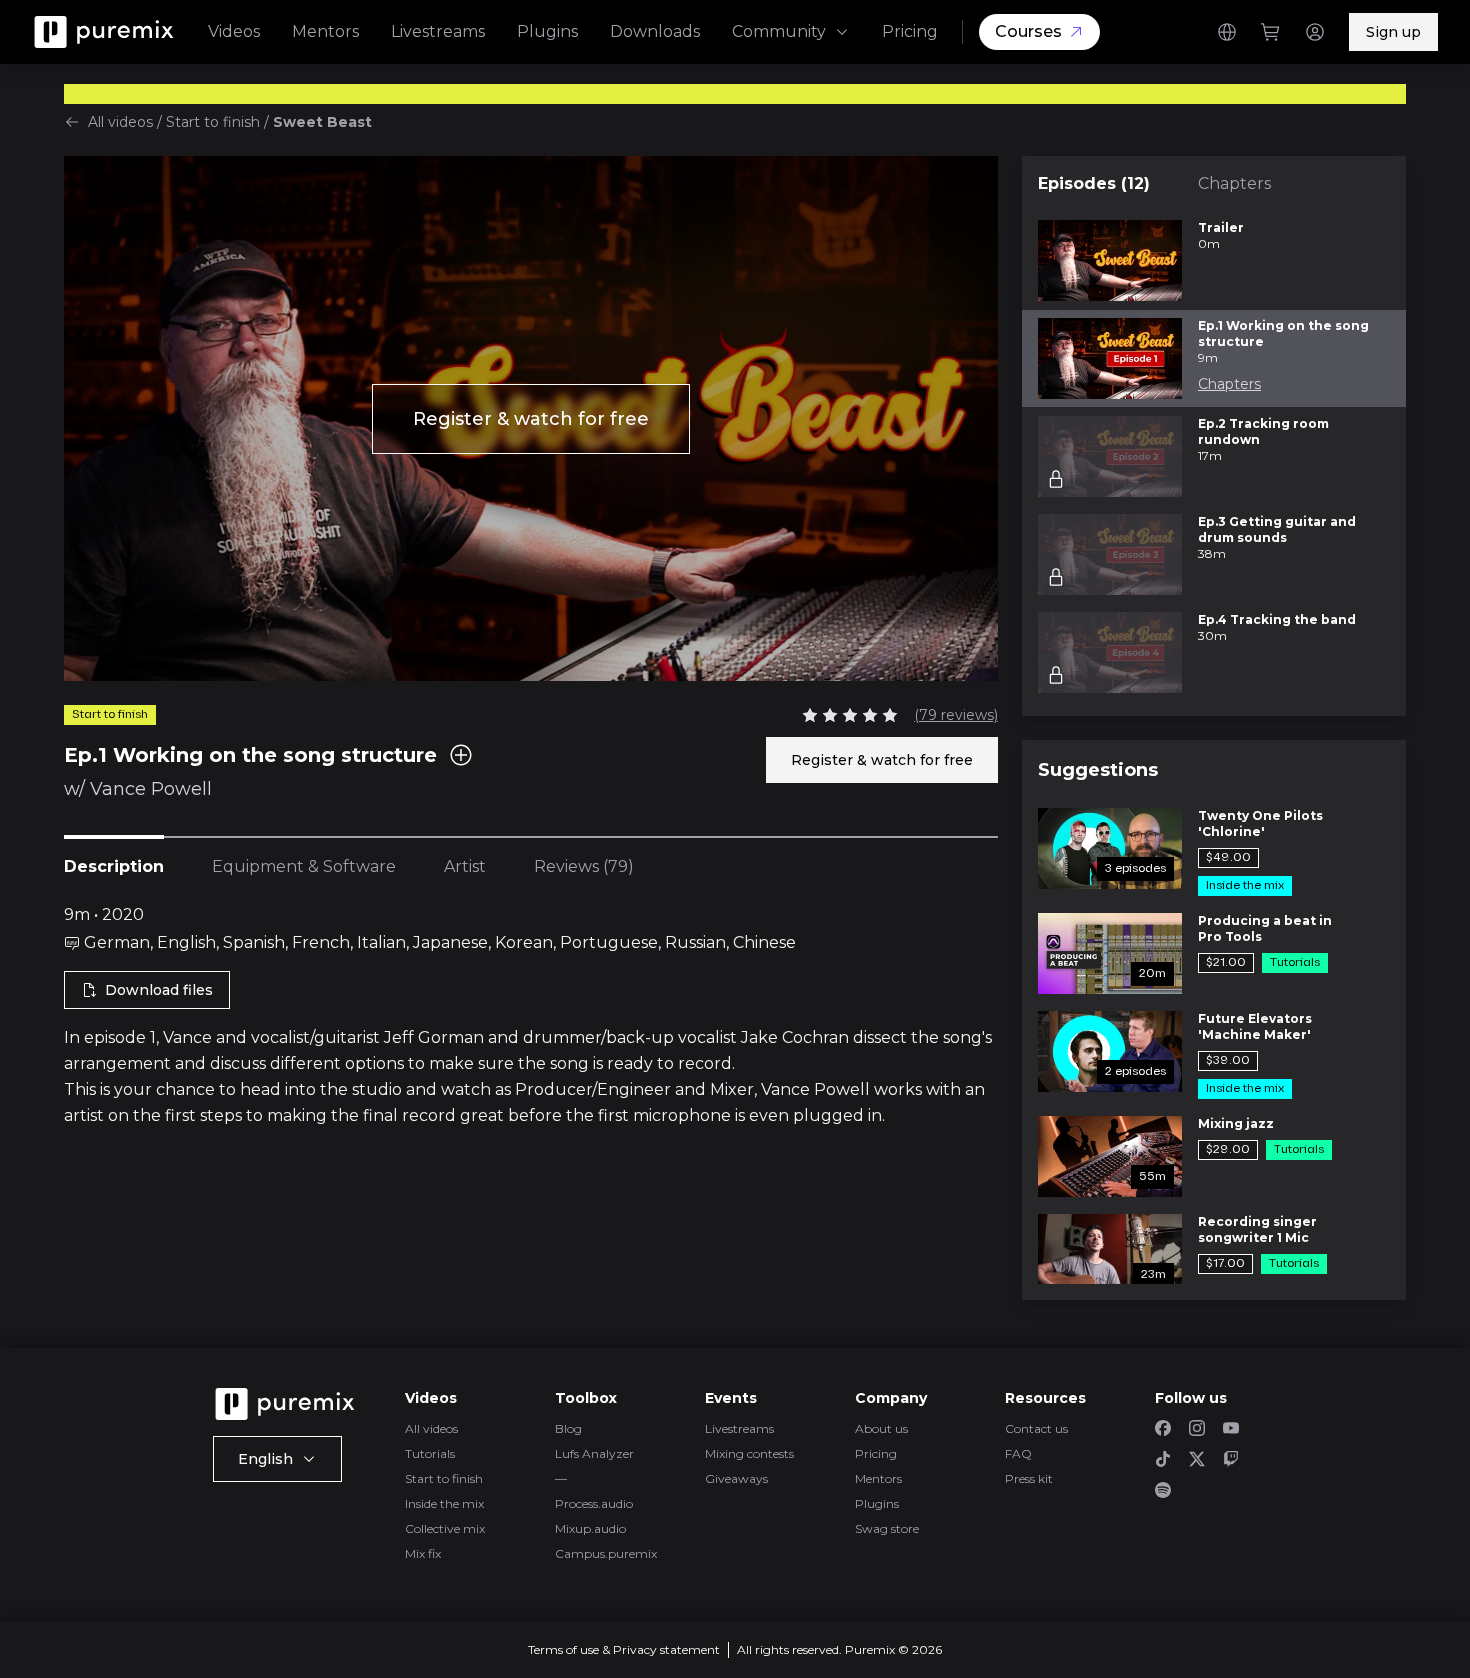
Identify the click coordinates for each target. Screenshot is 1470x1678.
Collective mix (445, 1528)
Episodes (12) (1094, 183)
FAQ (1018, 1453)
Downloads (655, 31)
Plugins (547, 31)
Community (779, 31)
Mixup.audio (590, 1528)
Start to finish (213, 122)
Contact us (1036, 1428)
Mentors (325, 31)
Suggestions (1098, 770)
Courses (1028, 31)
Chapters (1234, 183)
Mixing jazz (1236, 1123)
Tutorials (430, 1453)
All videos (120, 122)
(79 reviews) (956, 715)
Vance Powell (151, 789)
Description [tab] (114, 866)
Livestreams (438, 31)
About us (881, 1428)
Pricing (910, 31)
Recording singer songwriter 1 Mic (1257, 1229)
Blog (568, 1428)
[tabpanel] (531, 1016)
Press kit (1029, 1478)
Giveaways (736, 1478)
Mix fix (423, 1553)
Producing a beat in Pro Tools (1265, 928)
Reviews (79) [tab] (584, 866)
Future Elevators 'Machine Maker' (1255, 1026)
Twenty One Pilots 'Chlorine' (1260, 823)
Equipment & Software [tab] (304, 866)
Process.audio (594, 1503)
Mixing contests (749, 1453)
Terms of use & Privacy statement (624, 1649)
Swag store (887, 1528)
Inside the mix (444, 1503)
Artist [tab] (465, 866)
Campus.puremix (606, 1553)
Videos (234, 31)
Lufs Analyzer (594, 1453)
